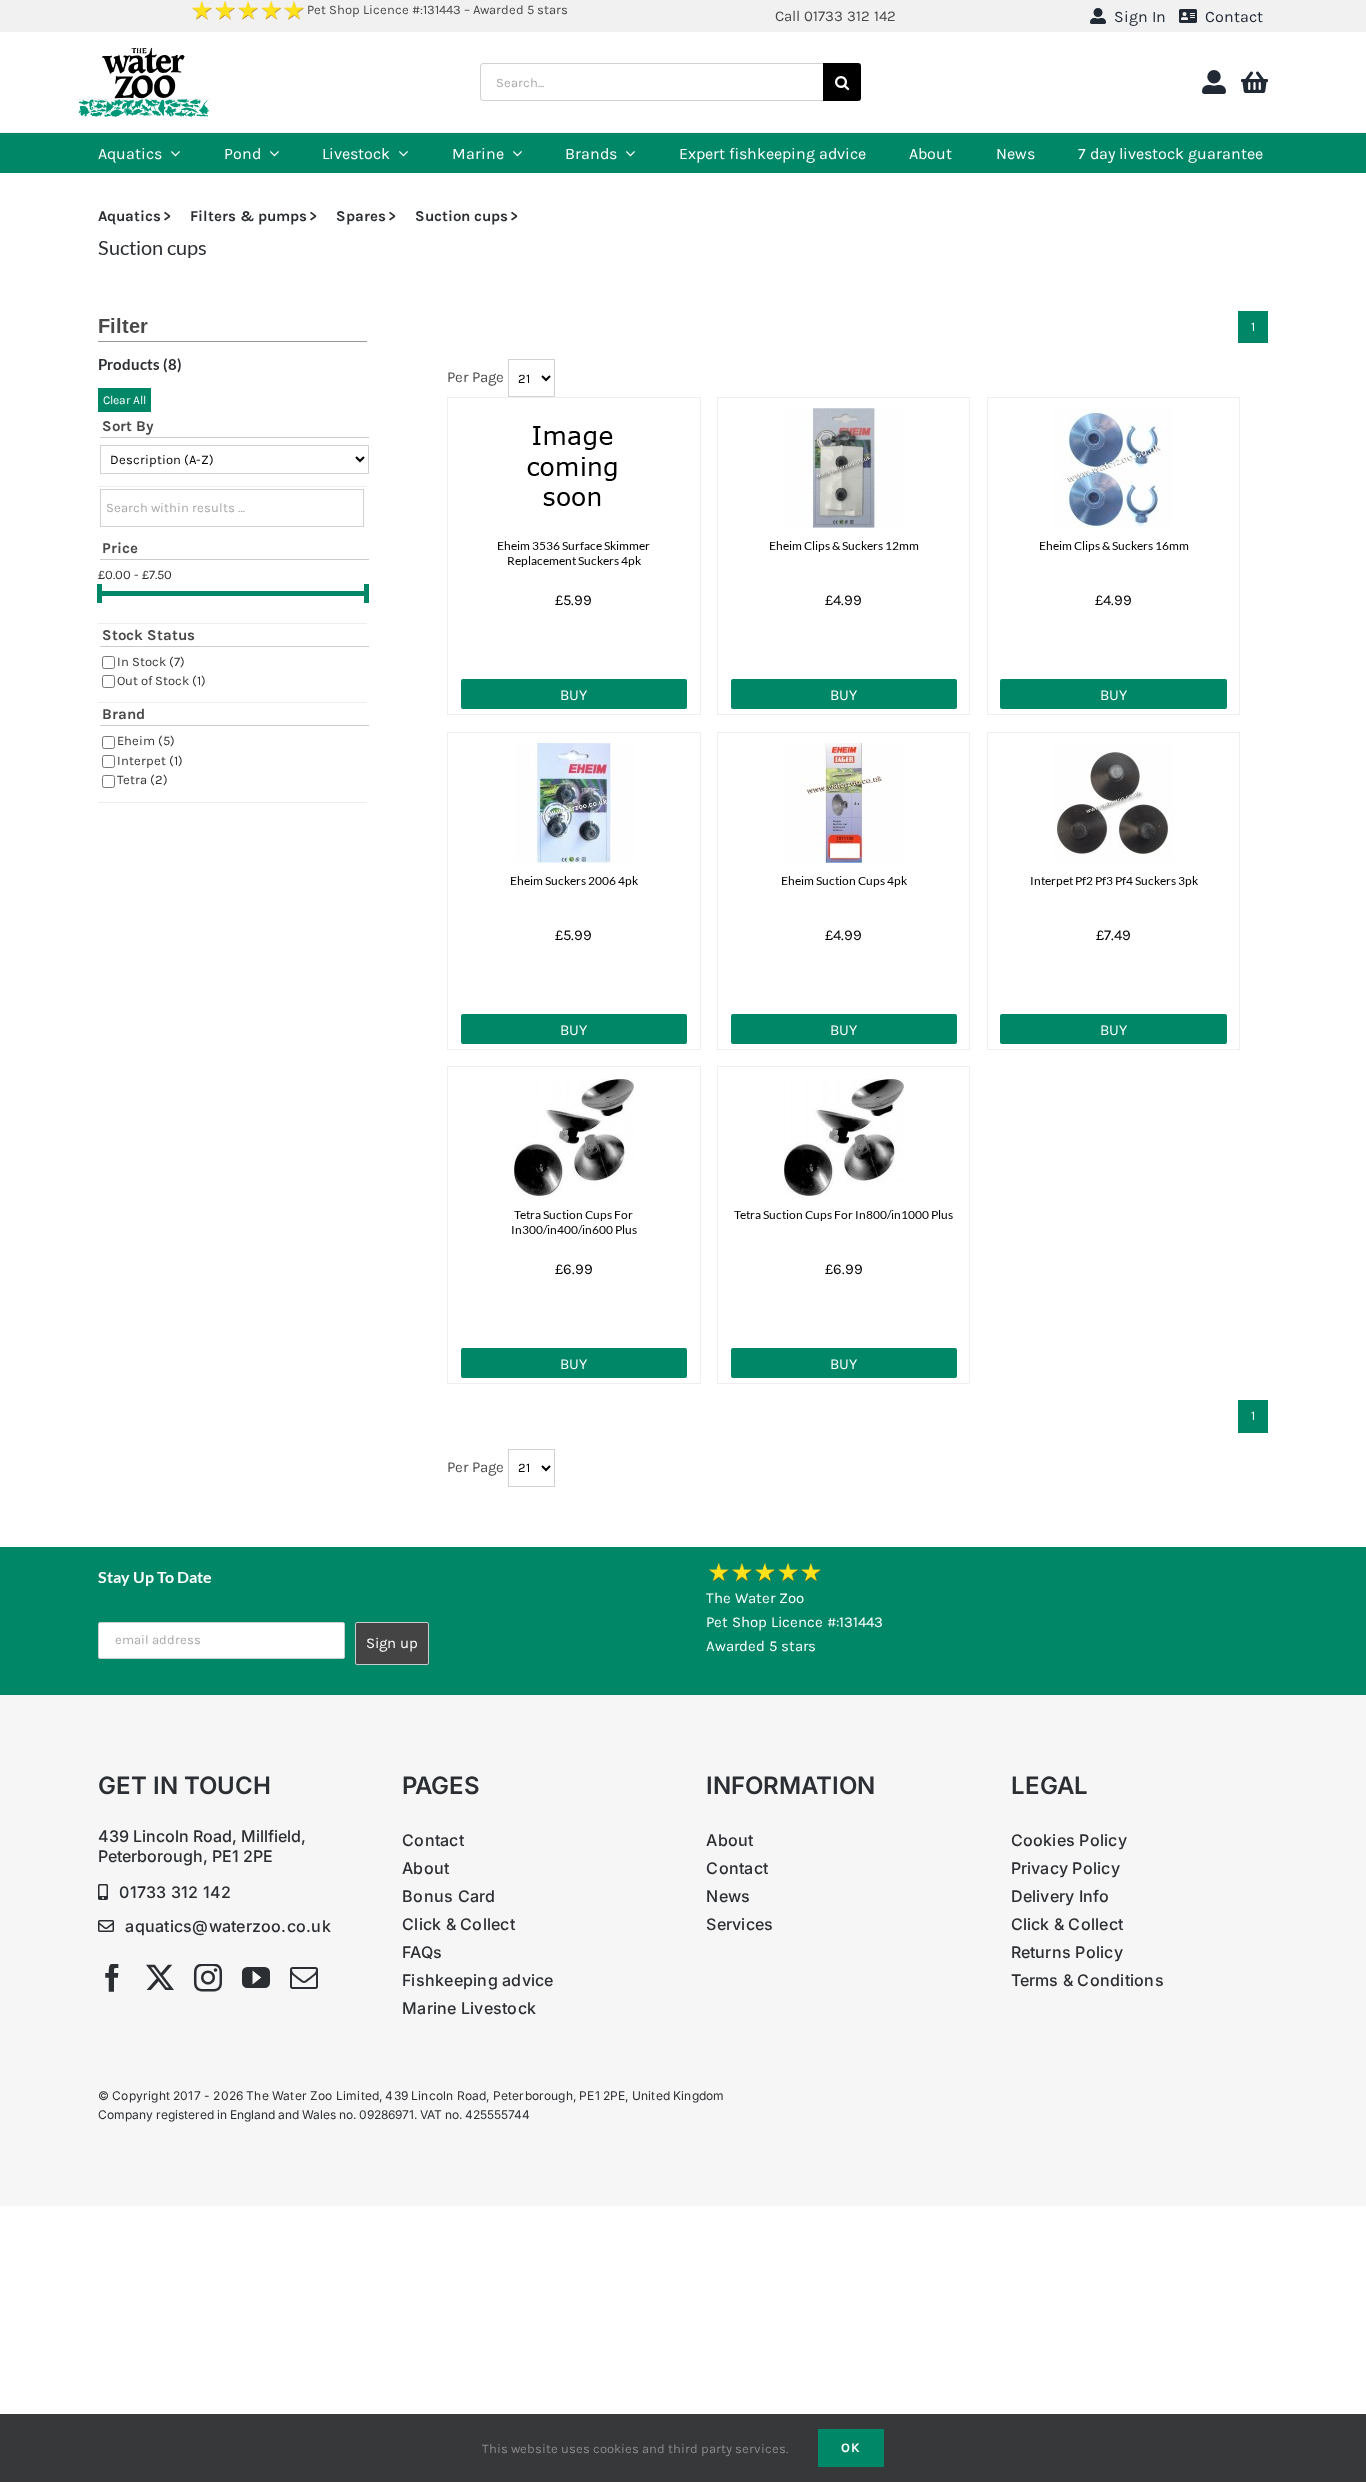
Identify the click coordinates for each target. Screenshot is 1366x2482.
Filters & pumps (248, 216)
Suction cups (461, 216)
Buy (573, 695)
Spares (361, 216)
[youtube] (256, 1978)
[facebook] (112, 1978)
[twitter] (160, 1978)
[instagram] (208, 1978)
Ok (851, 2447)
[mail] (304, 1978)
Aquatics (129, 216)
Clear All (124, 400)
